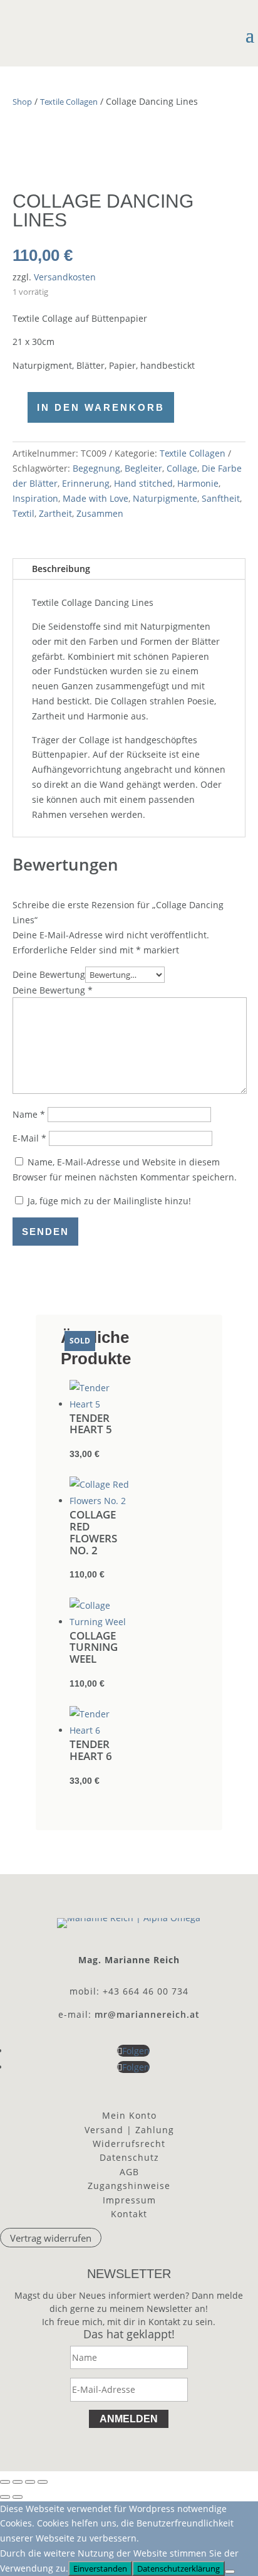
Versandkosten (65, 277)
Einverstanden (100, 2568)
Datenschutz (129, 2157)
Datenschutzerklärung (178, 2568)
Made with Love (95, 498)
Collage (182, 468)
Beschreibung (61, 569)
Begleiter (143, 468)
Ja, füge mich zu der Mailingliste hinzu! (108, 1201)
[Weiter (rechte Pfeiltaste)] (18, 2497)
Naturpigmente (165, 498)
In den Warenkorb (101, 407)
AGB (129, 2172)
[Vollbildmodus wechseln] (18, 2482)
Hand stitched (143, 483)
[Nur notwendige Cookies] (230, 2572)
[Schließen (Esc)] (43, 2482)
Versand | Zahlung (129, 2130)
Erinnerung (86, 483)
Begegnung (96, 468)
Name (29, 1114)
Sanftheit (221, 498)
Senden (45, 1232)
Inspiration (35, 498)
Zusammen (100, 513)
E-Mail (29, 1138)
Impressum (129, 2200)
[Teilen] (30, 2482)
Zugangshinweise (129, 2186)
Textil (23, 513)
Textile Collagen (69, 102)
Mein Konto (129, 2115)
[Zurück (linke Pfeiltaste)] (5, 2497)
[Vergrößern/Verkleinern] (5, 2482)
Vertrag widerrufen (51, 2238)
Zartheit (55, 513)
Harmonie (198, 483)
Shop (22, 102)
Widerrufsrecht (129, 2144)
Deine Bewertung (49, 974)
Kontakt (129, 2214)
